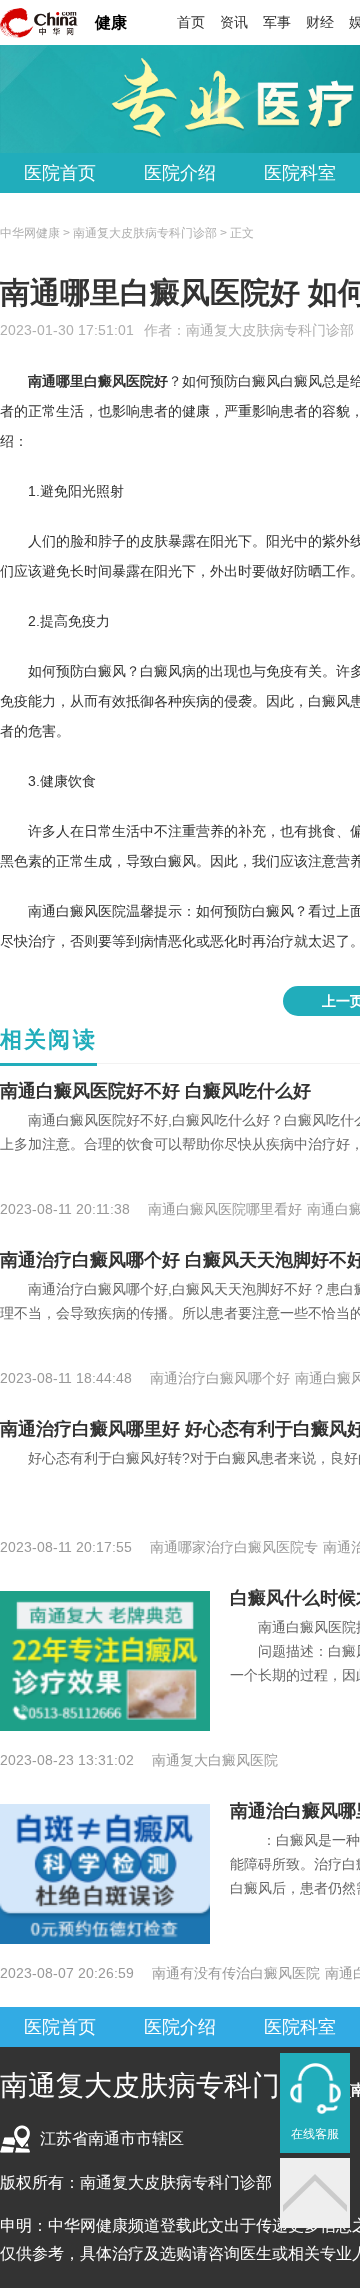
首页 (191, 22)
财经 (320, 22)
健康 (111, 22)
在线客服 (315, 2134)
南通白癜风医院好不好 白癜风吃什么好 (155, 1091)
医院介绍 (180, 173)
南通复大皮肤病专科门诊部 (270, 330)
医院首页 (60, 173)
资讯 (234, 22)
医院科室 (300, 173)
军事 (277, 22)
